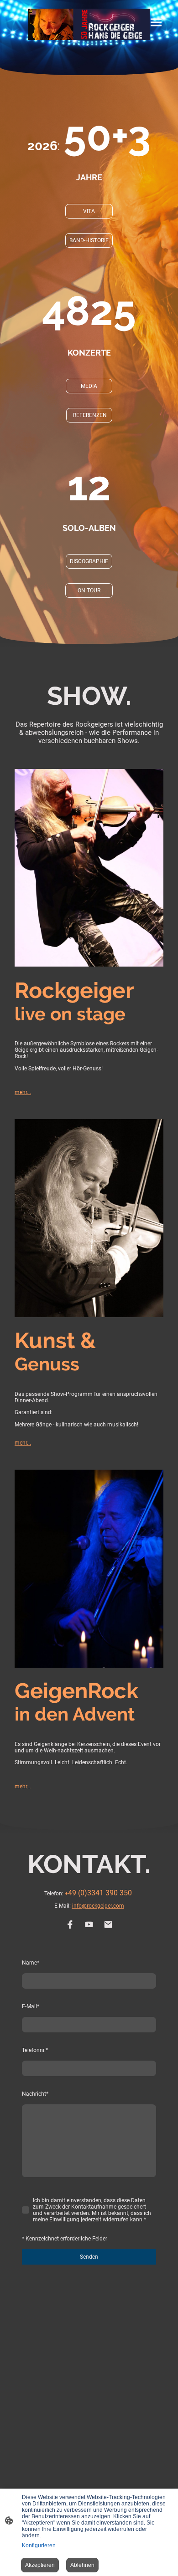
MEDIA (89, 386)
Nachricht (35, 2094)
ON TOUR (89, 591)
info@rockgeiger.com (98, 1906)
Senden (89, 2257)
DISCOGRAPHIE (89, 561)
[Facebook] (70, 1924)
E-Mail (31, 2006)
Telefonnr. (35, 2050)
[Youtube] (89, 1924)
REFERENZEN (89, 415)
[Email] (108, 1924)
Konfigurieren (39, 2545)
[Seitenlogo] (89, 24)
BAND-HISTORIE (89, 240)
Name (31, 1963)
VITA (89, 211)
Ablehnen (82, 2565)
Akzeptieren (40, 2565)
